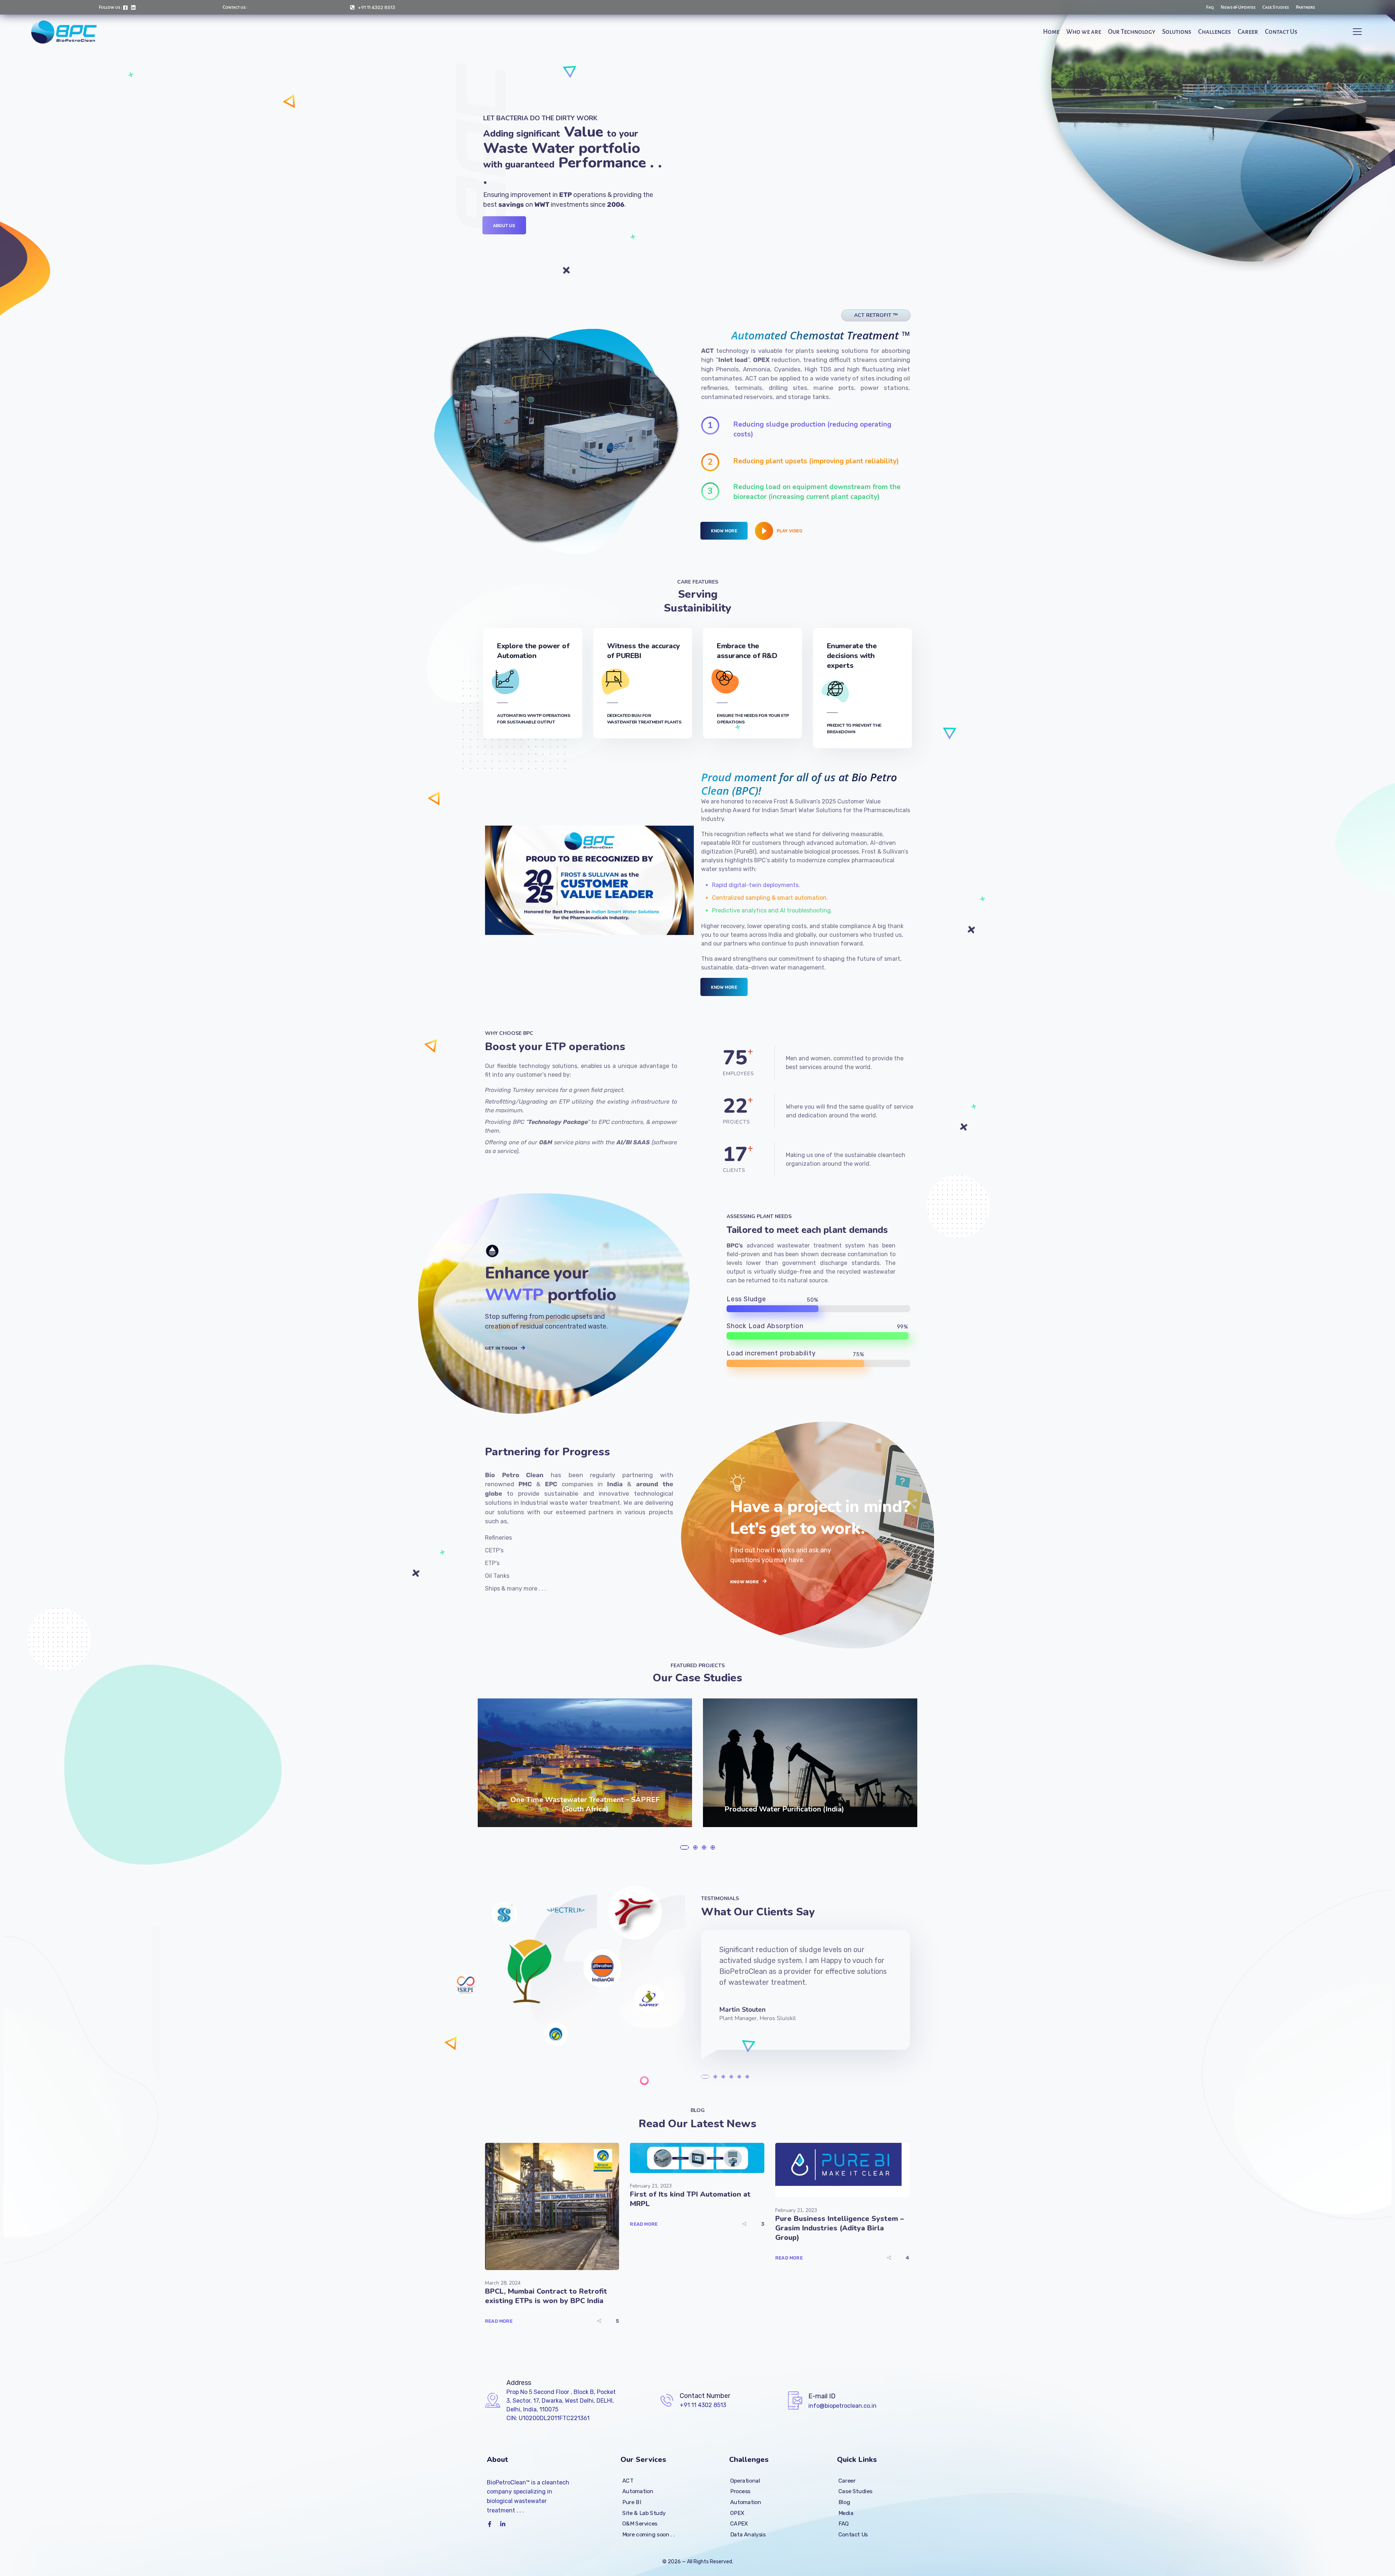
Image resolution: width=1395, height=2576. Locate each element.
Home (1051, 32)
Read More (499, 2321)
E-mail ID (822, 2396)
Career (1248, 32)
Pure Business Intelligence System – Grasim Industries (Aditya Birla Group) (840, 2228)
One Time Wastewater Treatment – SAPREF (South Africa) (585, 1804)
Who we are (1084, 32)
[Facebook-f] (490, 2524)
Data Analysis (748, 2534)
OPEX (737, 2513)
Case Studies (856, 2491)
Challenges (1214, 32)
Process (740, 2491)
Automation (638, 2491)
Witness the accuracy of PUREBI (644, 651)
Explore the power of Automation (533, 651)
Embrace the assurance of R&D (747, 651)
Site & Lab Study (644, 2513)
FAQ (844, 2524)
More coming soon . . (648, 2534)
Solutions (1177, 32)
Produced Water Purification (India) (784, 1809)
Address (519, 2383)
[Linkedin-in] (503, 2524)
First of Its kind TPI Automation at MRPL (690, 2199)
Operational (745, 2480)
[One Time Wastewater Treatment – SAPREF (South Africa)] (585, 1763)
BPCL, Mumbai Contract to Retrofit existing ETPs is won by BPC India (546, 2296)
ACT (628, 2480)
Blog (844, 2502)
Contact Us (1281, 32)
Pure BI (632, 2502)
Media (846, 2513)
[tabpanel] (590, 1763)
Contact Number (705, 2396)
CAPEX (739, 2524)
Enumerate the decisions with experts (852, 656)
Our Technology (1132, 32)
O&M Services (640, 2524)
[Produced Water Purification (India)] (810, 1763)
